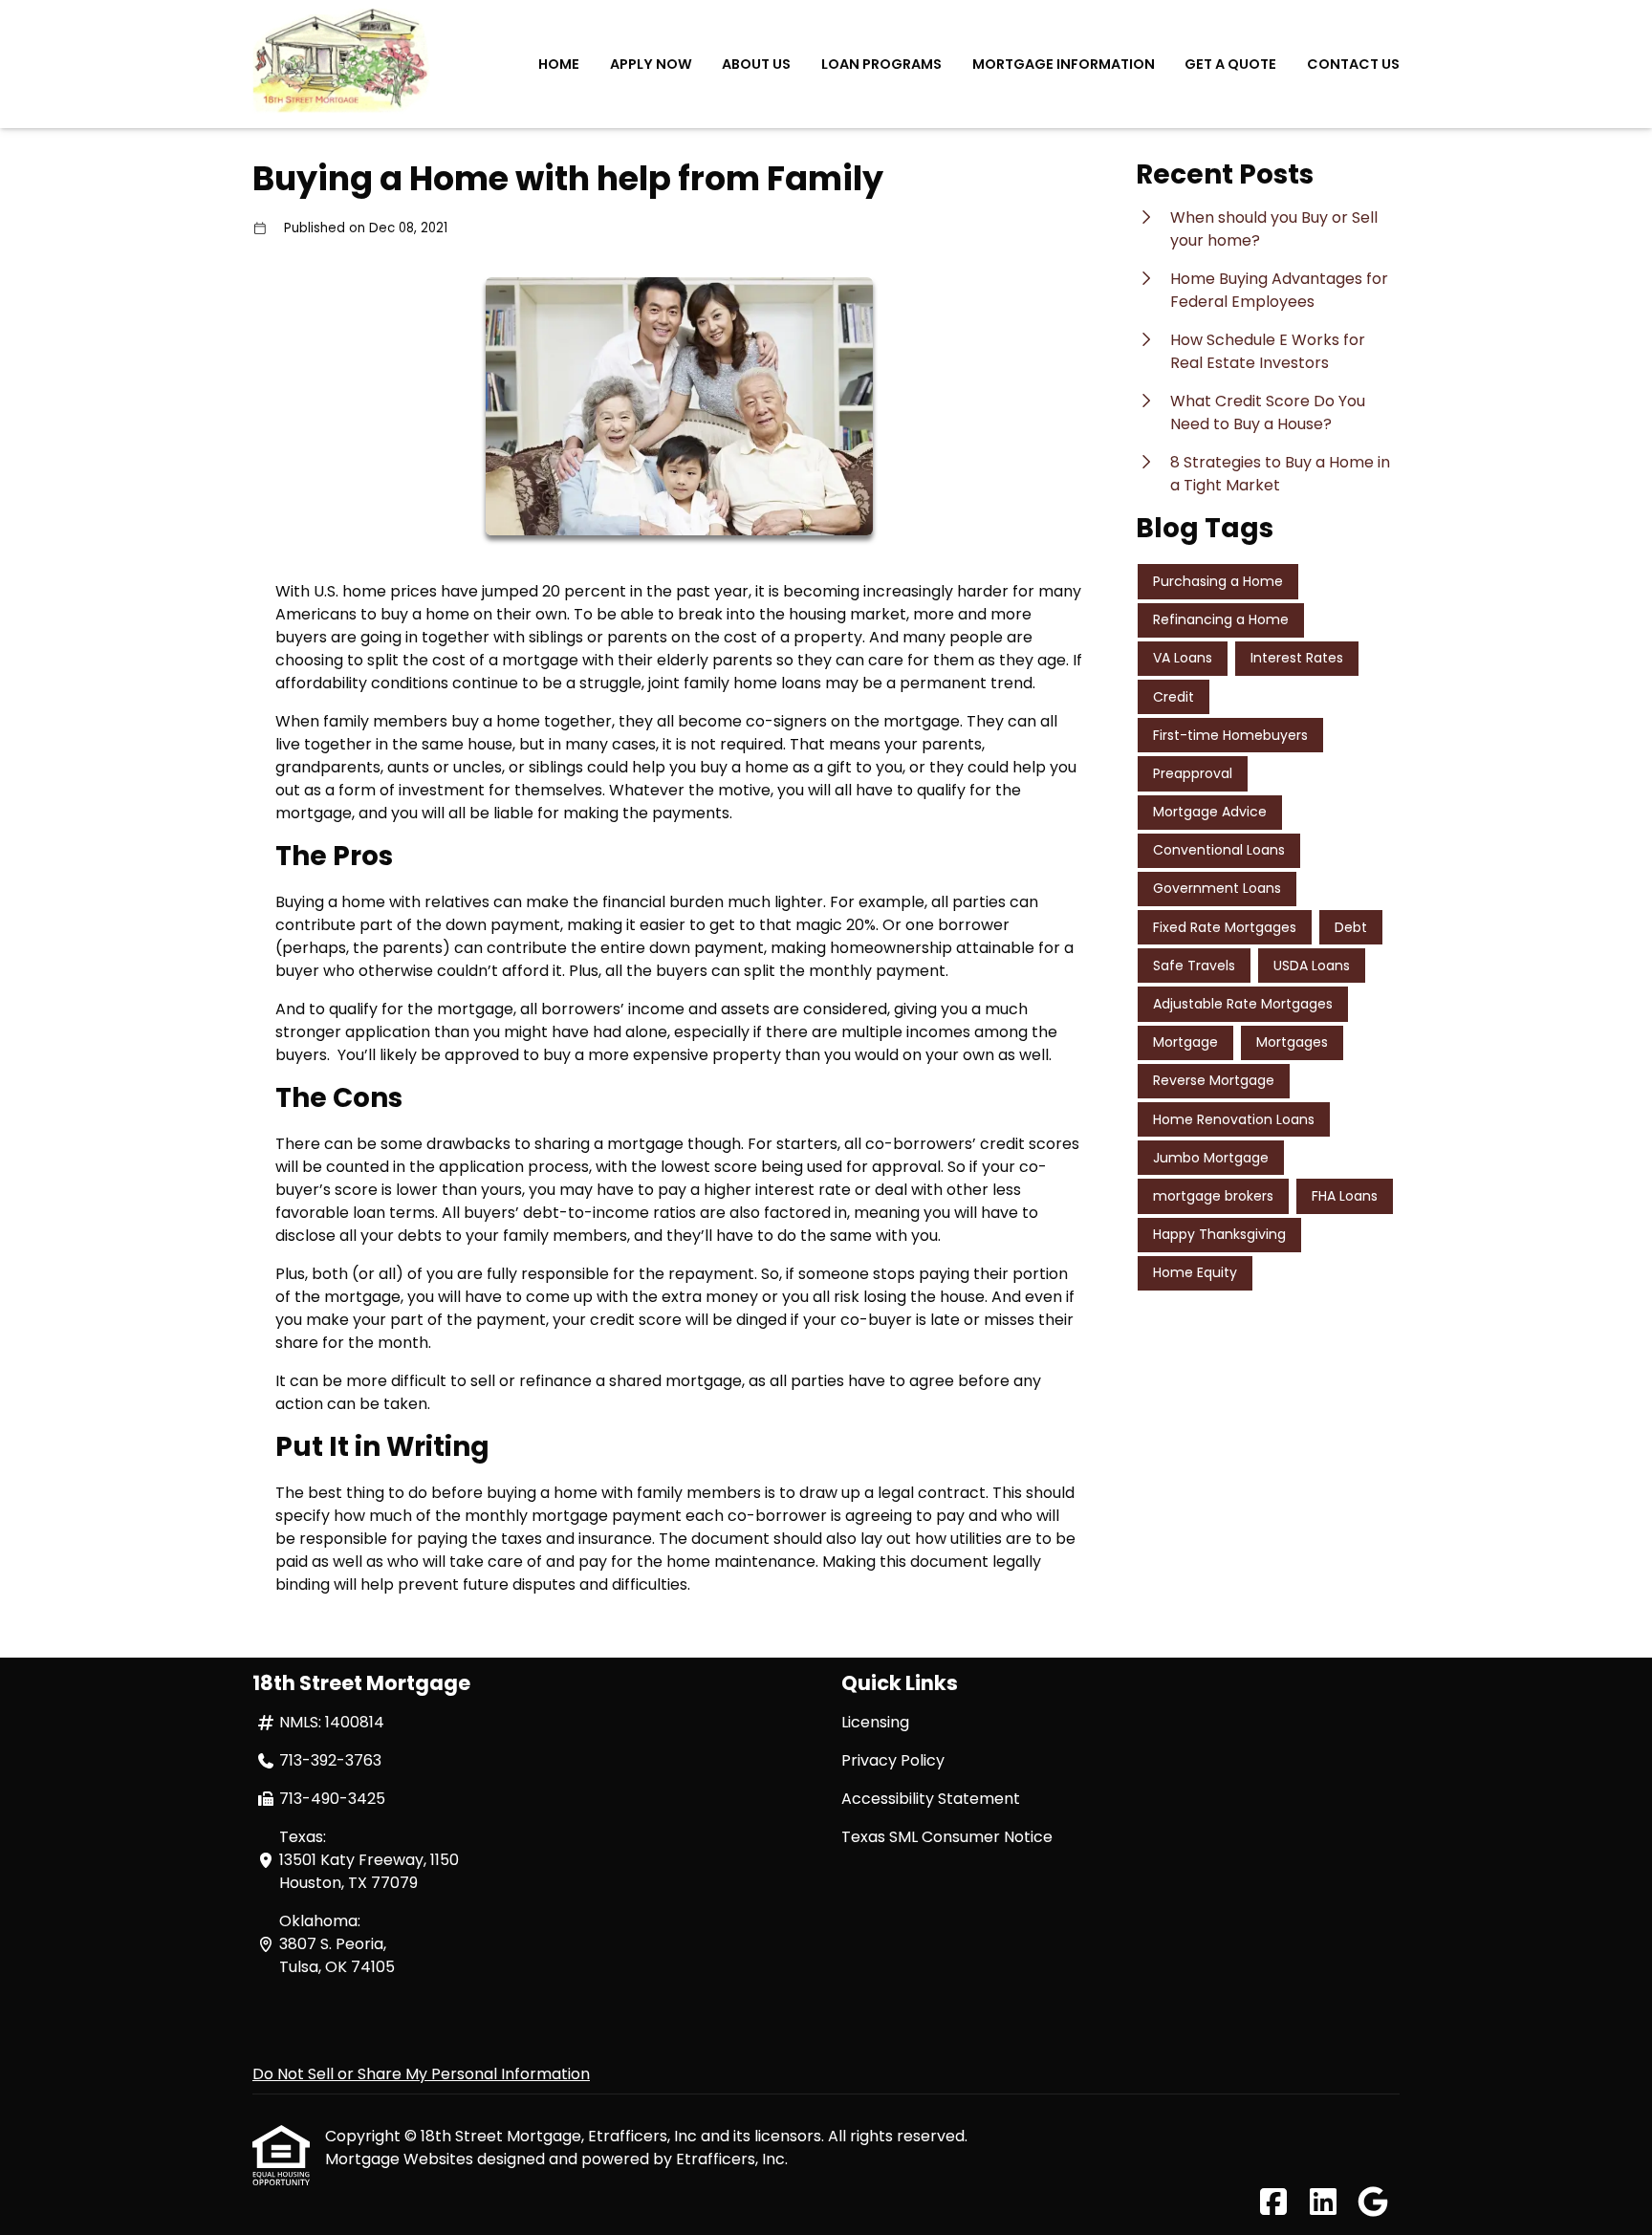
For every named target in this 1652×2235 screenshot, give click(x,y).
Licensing (875, 1722)
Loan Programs (881, 64)
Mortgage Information (1064, 64)
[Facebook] (1273, 2203)
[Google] (1373, 2203)
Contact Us (1353, 64)
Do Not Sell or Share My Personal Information (421, 2074)
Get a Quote (1230, 64)
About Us (756, 64)
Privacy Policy (893, 1760)
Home (559, 64)
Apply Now (651, 64)
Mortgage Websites (401, 2159)
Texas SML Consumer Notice (947, 1837)
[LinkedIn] (1323, 2203)
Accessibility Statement (931, 1799)
